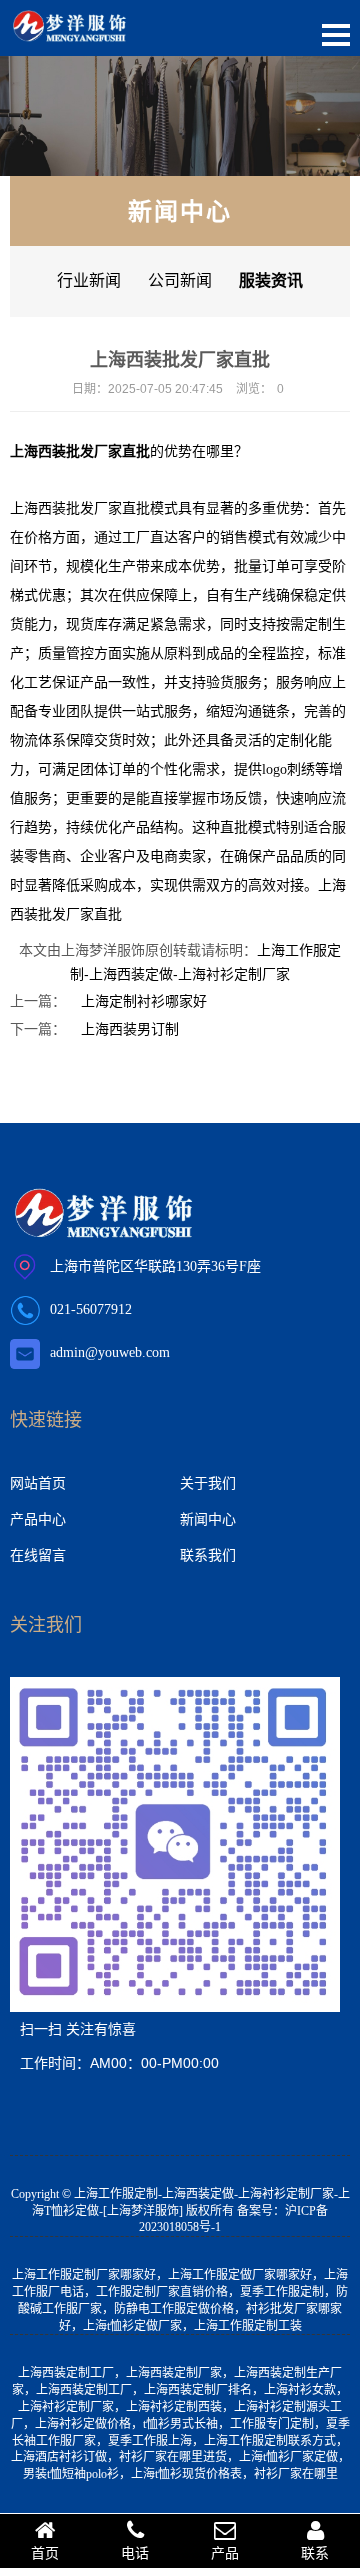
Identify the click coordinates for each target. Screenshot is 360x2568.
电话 (135, 2553)
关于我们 (208, 1483)
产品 (225, 2553)
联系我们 (208, 1555)
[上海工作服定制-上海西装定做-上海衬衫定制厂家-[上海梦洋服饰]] (70, 30)
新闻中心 (208, 1519)
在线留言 (38, 1555)
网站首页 (38, 1483)
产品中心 (38, 1519)
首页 (45, 2553)
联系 (315, 2553)
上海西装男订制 (130, 1029)
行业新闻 (89, 280)
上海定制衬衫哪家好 (144, 1001)
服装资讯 (271, 280)
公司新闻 (180, 280)
